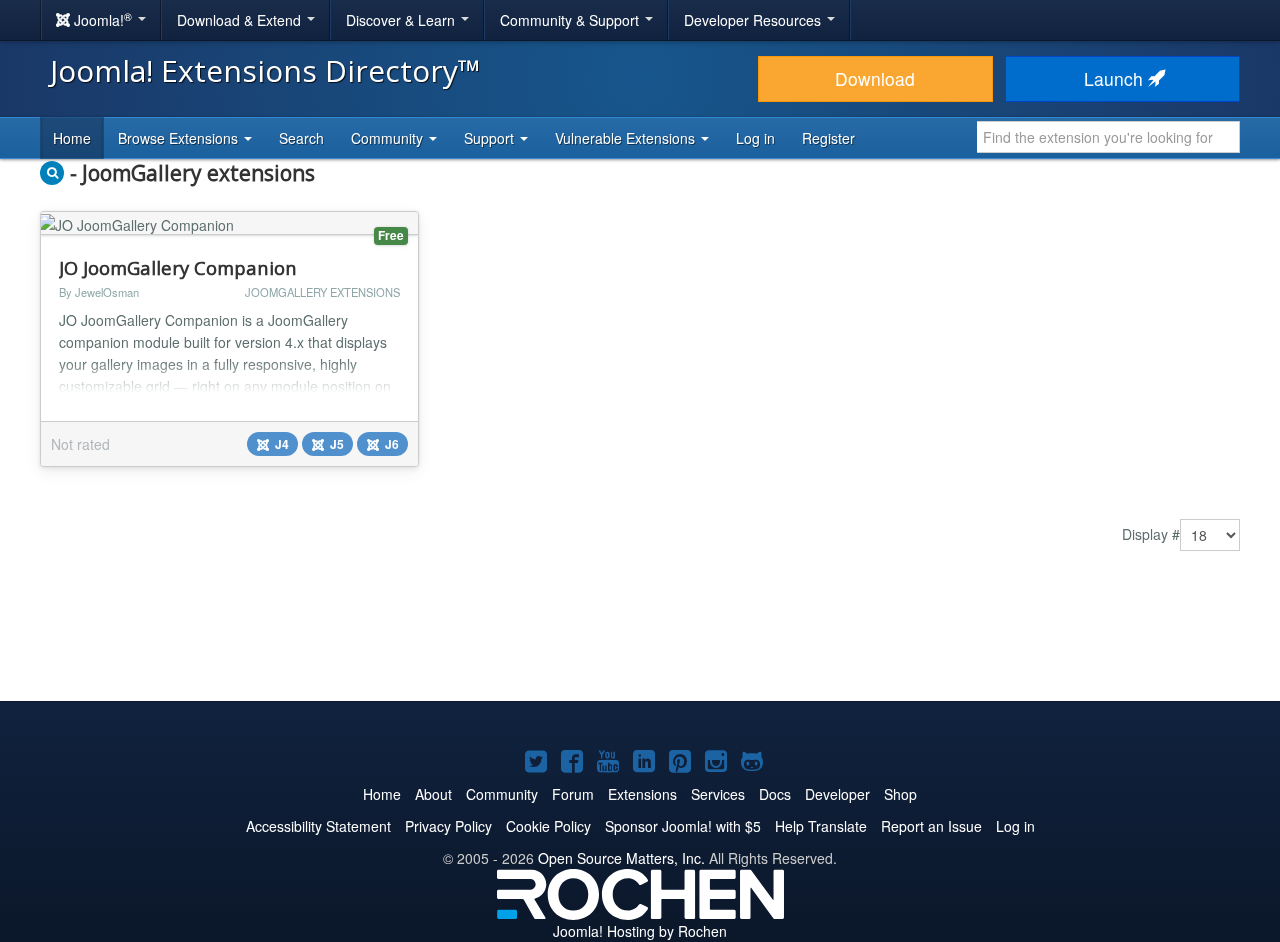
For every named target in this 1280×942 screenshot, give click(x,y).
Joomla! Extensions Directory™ (265, 70)
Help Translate (821, 826)
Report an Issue (931, 826)
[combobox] (1108, 137)
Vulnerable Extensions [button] (627, 138)
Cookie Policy (548, 826)
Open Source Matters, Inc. (621, 858)
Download (875, 78)
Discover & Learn (402, 20)
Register (828, 138)
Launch (1116, 78)
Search (301, 138)
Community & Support (571, 20)
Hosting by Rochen (640, 931)
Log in (755, 138)
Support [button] (491, 138)
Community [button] (389, 138)
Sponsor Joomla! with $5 (683, 826)
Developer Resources (754, 20)
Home (72, 138)
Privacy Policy (448, 826)
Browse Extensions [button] (180, 138)
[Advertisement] (640, 641)
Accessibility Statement (318, 826)
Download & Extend (241, 20)
